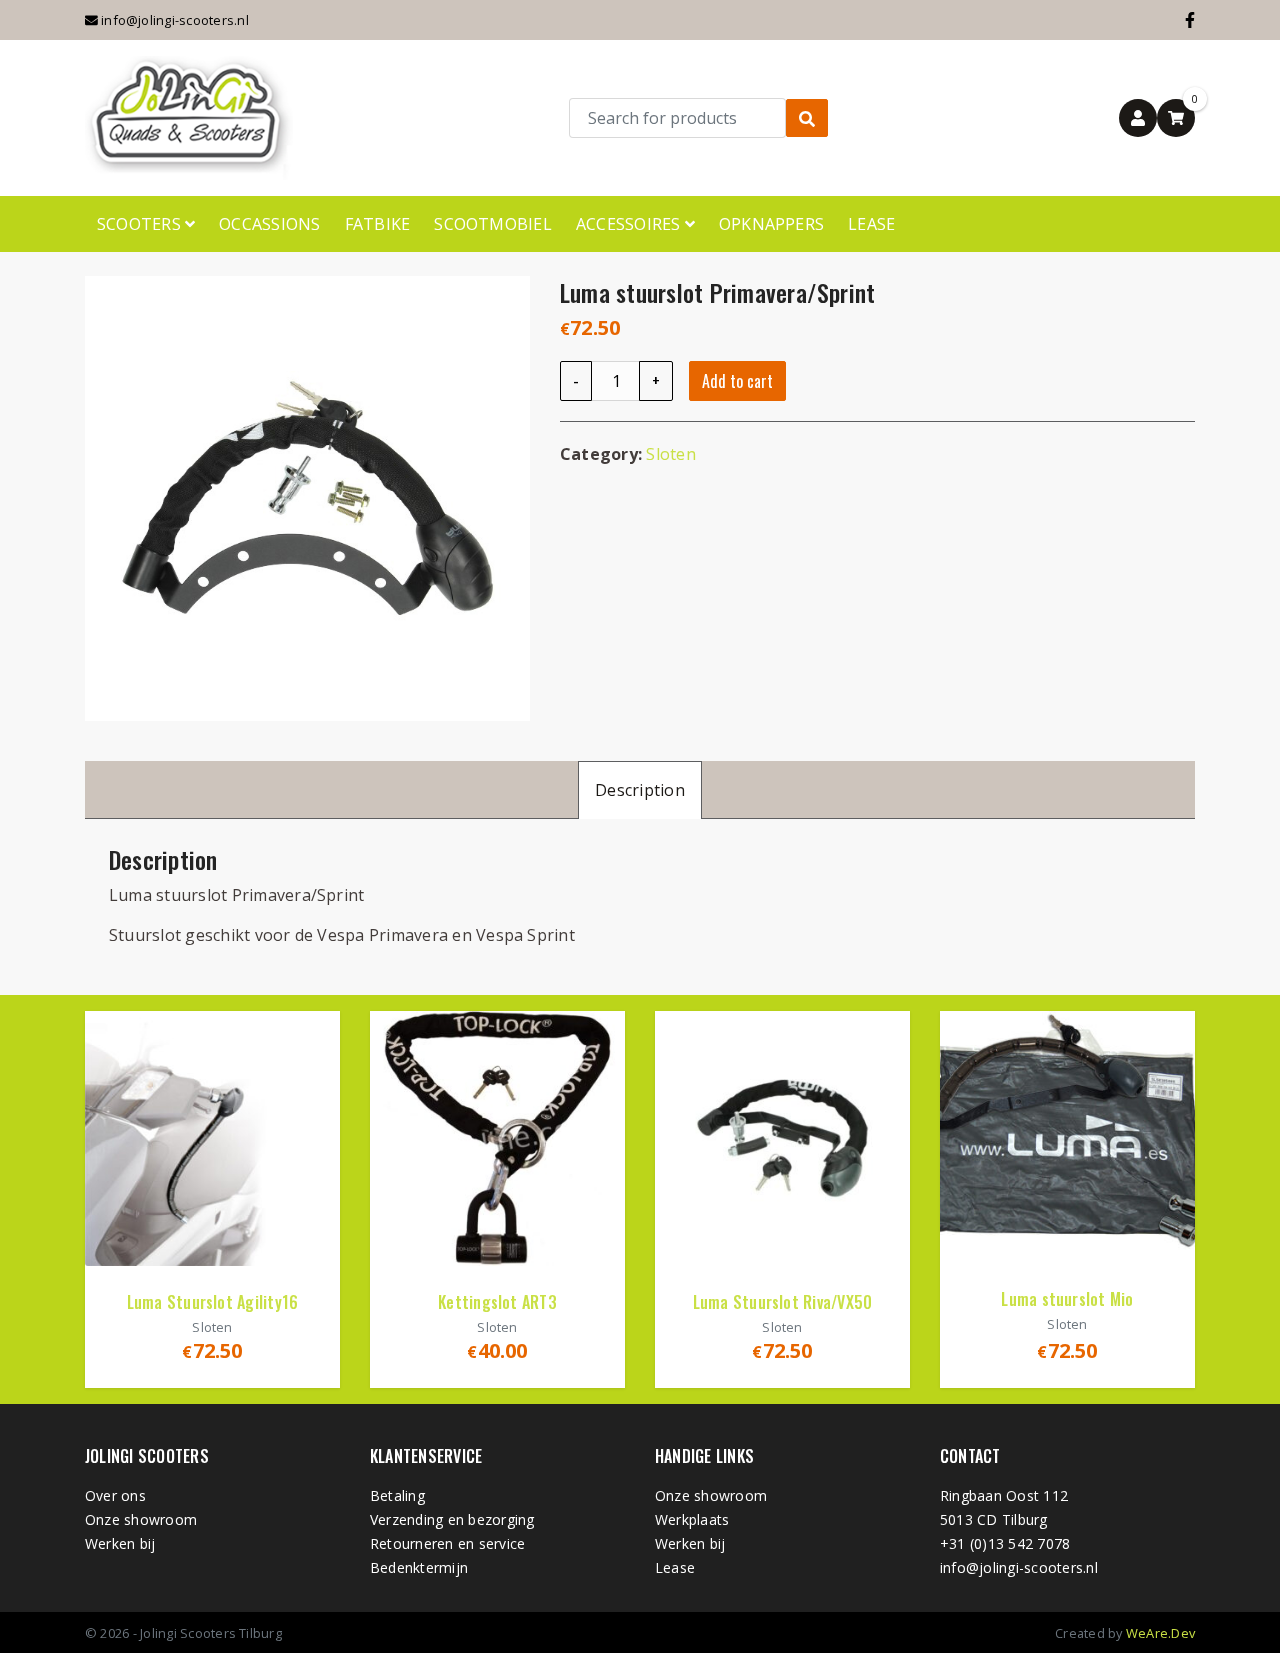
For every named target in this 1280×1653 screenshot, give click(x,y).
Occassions (269, 224)
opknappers (771, 224)
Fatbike (378, 224)
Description (640, 790)
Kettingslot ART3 (497, 1302)
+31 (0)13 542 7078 (1005, 1543)
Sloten (670, 454)
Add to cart (737, 381)
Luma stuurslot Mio (1067, 1299)
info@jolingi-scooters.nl (173, 20)
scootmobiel (493, 224)
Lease (871, 224)
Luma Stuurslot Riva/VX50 (783, 1302)
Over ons (115, 1495)
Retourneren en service (447, 1543)
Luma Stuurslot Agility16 (213, 1302)
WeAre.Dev (1160, 1633)
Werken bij (120, 1543)
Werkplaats (692, 1519)
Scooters (141, 224)
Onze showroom (141, 1519)
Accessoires (630, 224)
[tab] (640, 789)
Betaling (397, 1495)
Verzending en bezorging (452, 1519)
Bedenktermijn (419, 1567)
